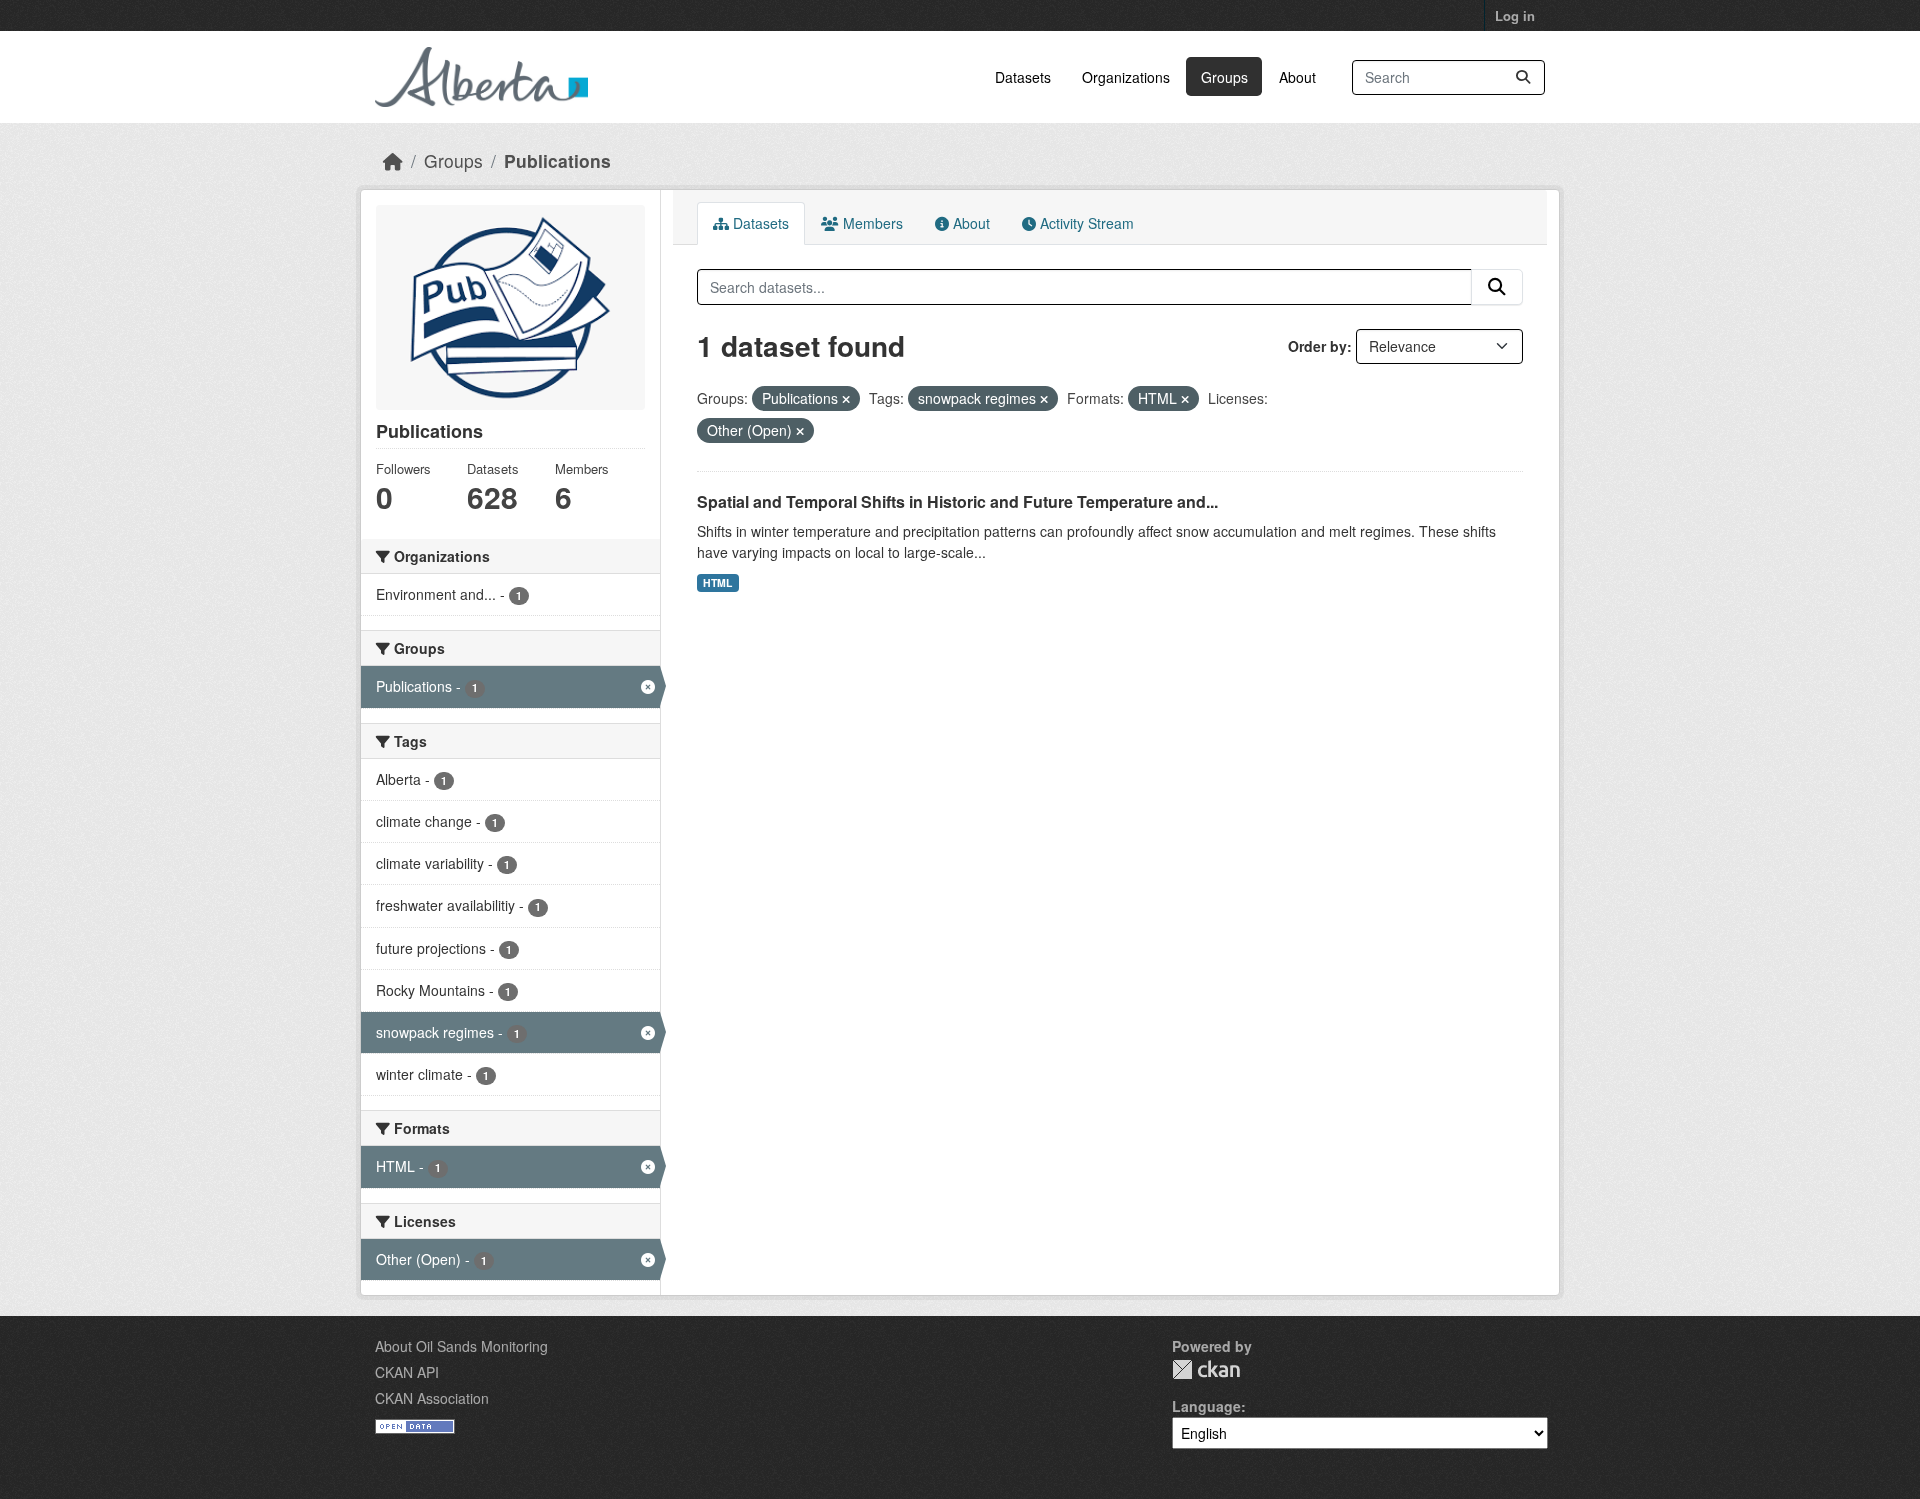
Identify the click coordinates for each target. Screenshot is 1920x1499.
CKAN (1206, 1369)
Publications (557, 160)
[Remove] (846, 399)
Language (1206, 1406)
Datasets (1023, 77)
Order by (1317, 346)
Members (871, 223)
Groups (1224, 77)
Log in (1515, 15)
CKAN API (407, 1372)
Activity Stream (1085, 223)
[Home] (393, 160)
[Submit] (1523, 77)
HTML (717, 582)
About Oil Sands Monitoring (461, 1346)
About (1297, 77)
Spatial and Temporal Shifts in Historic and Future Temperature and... (957, 501)
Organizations (1126, 77)
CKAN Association (432, 1398)
